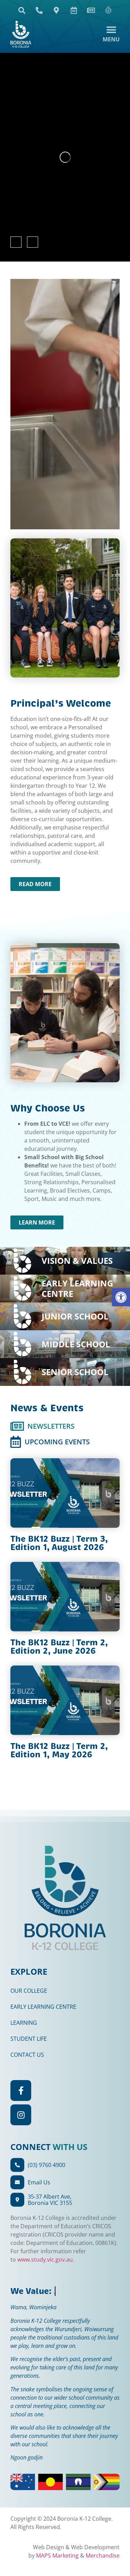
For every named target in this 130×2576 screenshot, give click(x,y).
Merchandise (103, 2555)
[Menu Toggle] (111, 34)
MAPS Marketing (57, 2555)
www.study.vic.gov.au (45, 2260)
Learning (24, 2023)
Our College (29, 1991)
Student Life (29, 2039)
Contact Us (27, 2055)
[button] (121, 1297)
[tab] (42, 1426)
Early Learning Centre (43, 2007)
